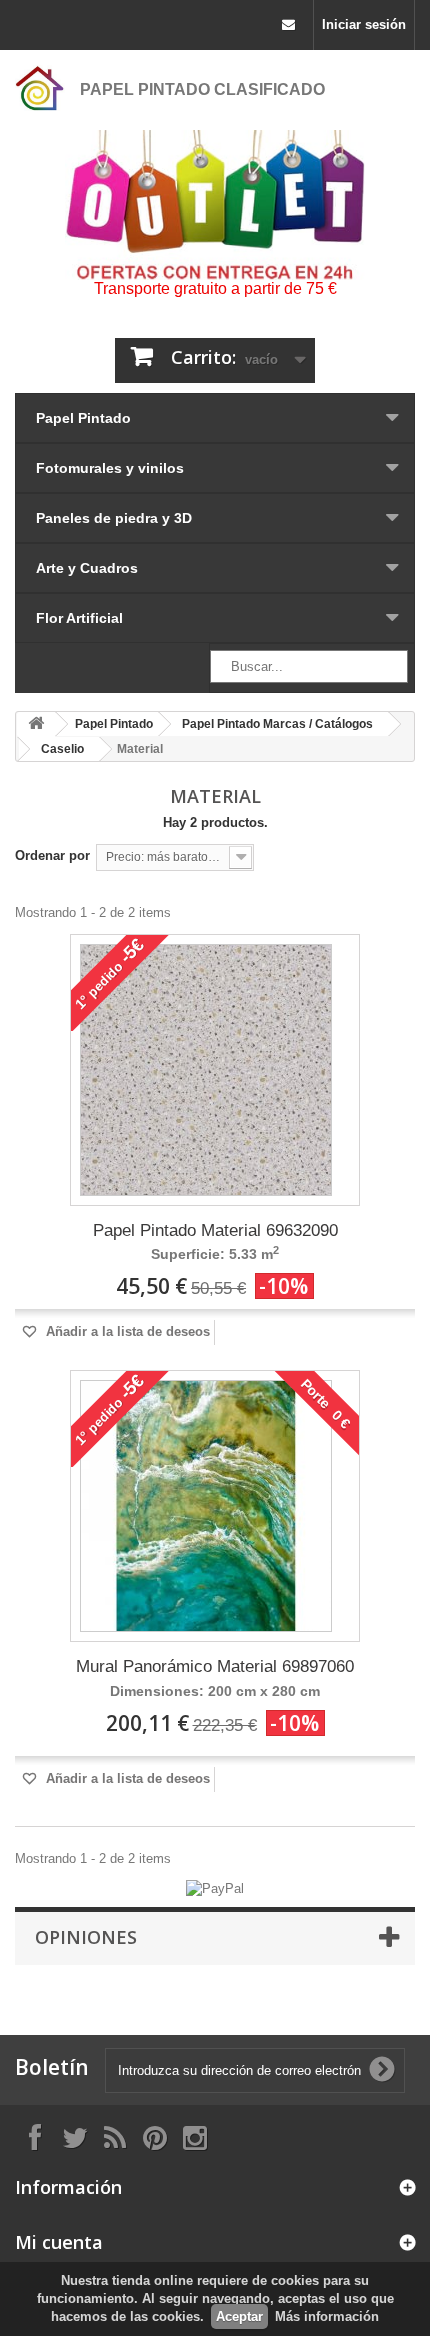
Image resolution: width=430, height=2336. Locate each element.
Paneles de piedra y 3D (114, 518)
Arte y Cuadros (87, 568)
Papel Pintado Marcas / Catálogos (277, 724)
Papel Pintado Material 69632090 (215, 1230)
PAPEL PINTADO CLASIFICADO (202, 89)
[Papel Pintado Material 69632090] (206, 1070)
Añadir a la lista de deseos (126, 1331)
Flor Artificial (79, 618)
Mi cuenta (59, 2242)
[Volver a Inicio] (36, 724)
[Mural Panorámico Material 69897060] (206, 1506)
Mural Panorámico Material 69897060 (215, 1666)
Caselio (62, 749)
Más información (327, 2316)
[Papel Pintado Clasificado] (40, 88)
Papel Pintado (83, 418)
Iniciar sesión (364, 24)
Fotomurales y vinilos (110, 468)
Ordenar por (52, 855)
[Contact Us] (288, 25)
